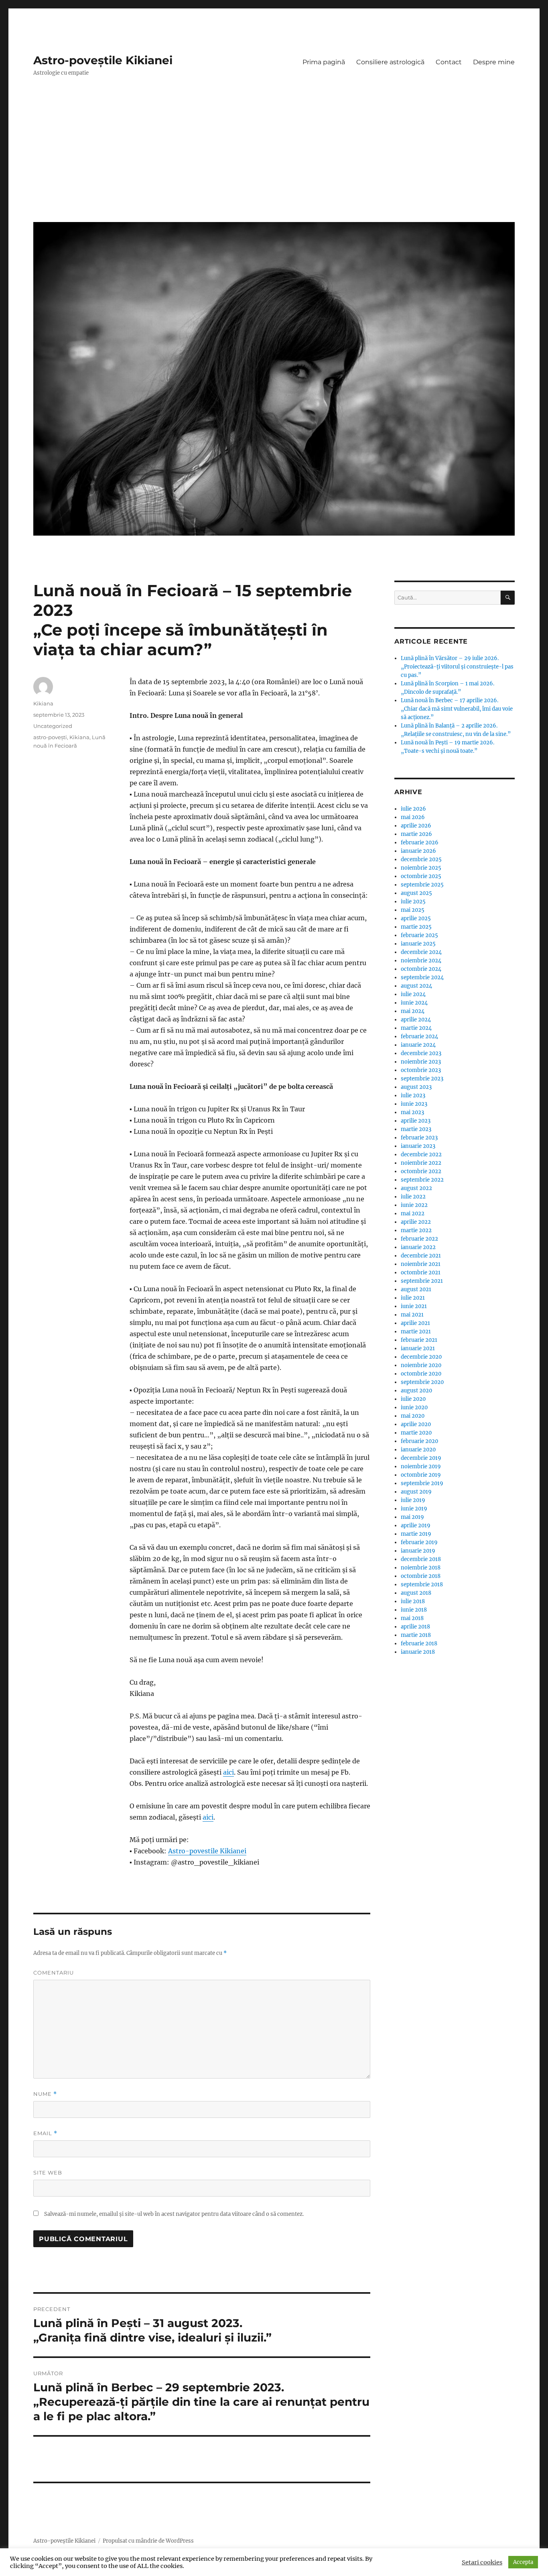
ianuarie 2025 (418, 944)
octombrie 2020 (421, 1374)
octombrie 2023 (421, 1070)
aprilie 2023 (416, 1121)
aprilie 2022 (416, 1222)
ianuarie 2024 (418, 1045)
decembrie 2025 (421, 859)
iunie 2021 (414, 1306)
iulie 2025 (413, 902)
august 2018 (416, 1593)
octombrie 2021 (421, 1273)
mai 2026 (413, 817)
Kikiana (43, 703)
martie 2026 (416, 834)
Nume (45, 2094)
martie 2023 (416, 1129)
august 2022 (416, 1188)
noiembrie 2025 (421, 868)
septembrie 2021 (422, 1281)
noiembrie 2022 (421, 1163)
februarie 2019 (419, 1542)
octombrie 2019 (421, 1475)
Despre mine (494, 62)
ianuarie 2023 (418, 1146)
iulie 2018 (413, 1601)
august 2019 (416, 1492)
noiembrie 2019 (421, 1466)
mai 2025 (413, 910)
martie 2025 (416, 927)
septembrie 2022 (422, 1180)
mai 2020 (413, 1416)
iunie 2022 (414, 1205)
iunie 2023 (414, 1104)
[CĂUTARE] (508, 598)
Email (45, 2133)
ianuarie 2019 (418, 1551)
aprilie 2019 (416, 1525)
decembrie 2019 (421, 1458)
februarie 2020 (419, 1441)
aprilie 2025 (416, 918)
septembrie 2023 (422, 1079)
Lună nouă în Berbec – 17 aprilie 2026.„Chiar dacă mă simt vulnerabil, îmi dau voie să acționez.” (457, 709)
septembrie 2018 (422, 1585)
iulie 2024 (413, 994)
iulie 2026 (413, 809)
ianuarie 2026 (418, 851)
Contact (449, 62)
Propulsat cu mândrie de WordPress (148, 2541)
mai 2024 (413, 1011)
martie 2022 (416, 1230)
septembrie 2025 (422, 885)
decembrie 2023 (421, 1053)
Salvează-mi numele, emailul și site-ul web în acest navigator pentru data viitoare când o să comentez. (174, 2214)
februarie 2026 (420, 843)
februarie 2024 (419, 1036)
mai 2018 (412, 1618)
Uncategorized (53, 726)
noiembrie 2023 (421, 1062)
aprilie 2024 (416, 1020)
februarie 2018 (419, 1644)
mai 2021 (412, 1315)
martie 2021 (416, 1332)
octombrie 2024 (421, 969)
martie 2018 (416, 1635)
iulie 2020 (413, 1399)
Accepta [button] (523, 2562)
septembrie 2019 (422, 1483)
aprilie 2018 (415, 1627)
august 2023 (416, 1087)
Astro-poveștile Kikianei (103, 60)
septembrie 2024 (422, 977)
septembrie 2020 (422, 1382)
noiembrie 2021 (421, 1264)
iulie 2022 (413, 1197)
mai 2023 (412, 1112)
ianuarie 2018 (418, 1652)
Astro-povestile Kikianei (207, 1851)
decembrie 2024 (421, 952)
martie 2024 (416, 1028)
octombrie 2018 (421, 1576)
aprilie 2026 (416, 826)
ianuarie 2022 (418, 1247)
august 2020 (416, 1391)
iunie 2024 (414, 1003)
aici (228, 1772)
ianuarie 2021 (418, 1348)
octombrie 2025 (421, 876)
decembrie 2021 (421, 1256)
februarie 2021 (419, 1340)
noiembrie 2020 (421, 1365)
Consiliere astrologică (390, 62)
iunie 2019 (414, 1509)
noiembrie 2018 (421, 1568)
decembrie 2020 (421, 1357)
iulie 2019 (413, 1500)
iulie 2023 (413, 1095)
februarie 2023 (419, 1138)
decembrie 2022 (421, 1155)
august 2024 (416, 986)
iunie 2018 (414, 1610)
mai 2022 (413, 1214)
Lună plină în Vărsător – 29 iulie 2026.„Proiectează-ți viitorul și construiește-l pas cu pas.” (457, 667)
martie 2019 (416, 1534)
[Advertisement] (276, 155)
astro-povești (50, 737)
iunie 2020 (414, 1407)
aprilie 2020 (416, 1424)
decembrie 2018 (421, 1559)
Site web (48, 2172)
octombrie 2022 (421, 1171)
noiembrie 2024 (421, 961)
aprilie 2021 (415, 1323)
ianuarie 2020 (418, 1450)
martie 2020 (416, 1433)
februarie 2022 (419, 1239)
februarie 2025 (419, 935)
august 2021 (416, 1289)
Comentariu (54, 1973)
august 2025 (416, 893)
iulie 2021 (413, 1298)
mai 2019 (412, 1517)
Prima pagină (324, 62)
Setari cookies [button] (482, 2562)
